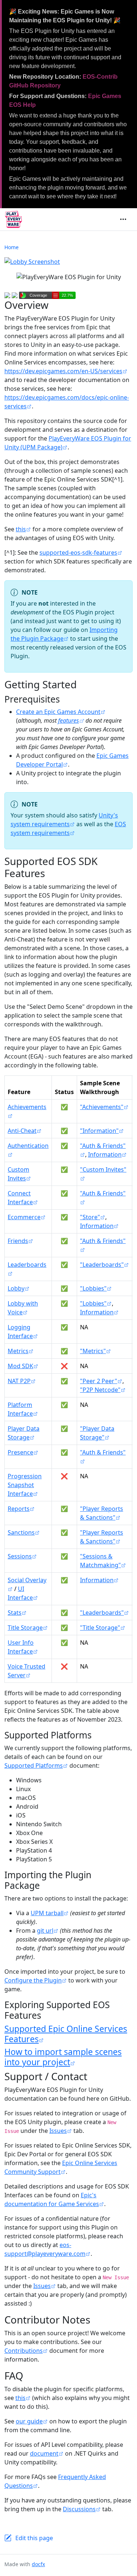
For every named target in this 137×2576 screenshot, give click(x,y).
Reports (19, 1509)
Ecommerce (24, 1217)
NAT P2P (19, 1381)
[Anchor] (66, 699)
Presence (20, 1452)
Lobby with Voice (23, 1308)
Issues (58, 2131)
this (21, 529)
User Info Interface (21, 1647)
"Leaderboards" (102, 1265)
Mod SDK (20, 1366)
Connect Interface (20, 1198)
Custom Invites (18, 1174)
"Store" (90, 1217)
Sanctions (21, 1532)
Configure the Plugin (33, 1980)
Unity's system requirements (64, 820)
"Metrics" (93, 1351)
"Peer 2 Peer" (99, 1381)
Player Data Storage (24, 1433)
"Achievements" (102, 1107)
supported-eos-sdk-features (78, 553)
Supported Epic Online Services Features (66, 2034)
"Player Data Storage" (97, 1433)
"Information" (99, 1131)
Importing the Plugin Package (64, 634)
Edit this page (34, 2538)
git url (45, 1931)
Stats (15, 1613)
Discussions (79, 2509)
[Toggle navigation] (123, 220)
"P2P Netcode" (100, 1390)
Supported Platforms (34, 1766)
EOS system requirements (68, 828)
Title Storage (25, 1628)
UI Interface (20, 1593)
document (44, 2453)
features (68, 720)
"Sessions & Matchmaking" (100, 1561)
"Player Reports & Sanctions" (102, 1513)
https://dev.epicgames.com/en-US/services (63, 371)
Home (12, 247)
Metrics (18, 1351)
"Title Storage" (100, 1628)
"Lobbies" (93, 1288)
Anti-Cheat (22, 1131)
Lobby (16, 1288)
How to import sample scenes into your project (63, 2057)
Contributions (24, 2351)
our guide (29, 2421)
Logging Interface (20, 1332)
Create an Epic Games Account (58, 712)
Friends (18, 1241)
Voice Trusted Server (26, 1671)
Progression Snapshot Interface (25, 1485)
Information (105, 1154)
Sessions (20, 1556)
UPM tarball (47, 1913)
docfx (38, 2564)
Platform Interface (20, 1409)
